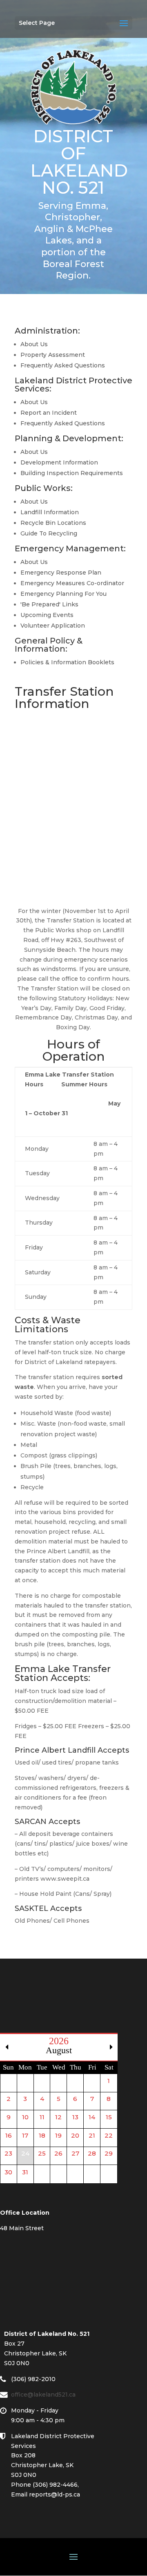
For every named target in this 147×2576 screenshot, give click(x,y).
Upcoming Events (47, 615)
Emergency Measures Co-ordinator (72, 583)
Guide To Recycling (49, 533)
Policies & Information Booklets (67, 662)
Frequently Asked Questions (63, 365)
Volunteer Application (53, 626)
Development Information (59, 462)
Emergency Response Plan (61, 573)
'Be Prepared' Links (49, 604)
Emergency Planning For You (63, 594)
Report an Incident (49, 413)
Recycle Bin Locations (53, 523)
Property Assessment (53, 355)
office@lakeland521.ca (47, 2395)
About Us (34, 344)
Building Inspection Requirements (72, 473)
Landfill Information (50, 512)
